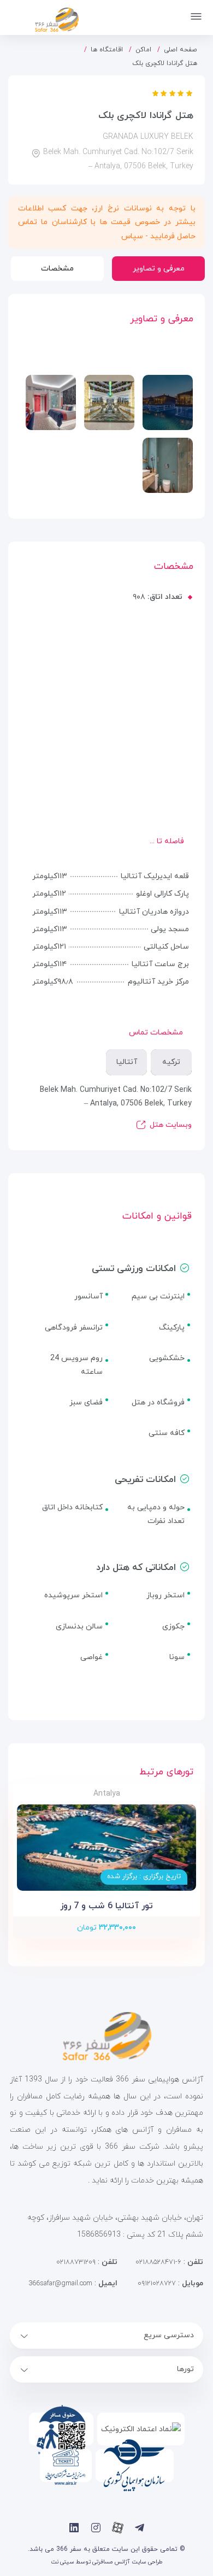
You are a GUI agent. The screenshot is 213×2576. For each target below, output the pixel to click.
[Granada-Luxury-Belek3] (51, 402)
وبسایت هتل (171, 1125)
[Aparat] (118, 2528)
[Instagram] (96, 2528)
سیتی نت (63, 2562)
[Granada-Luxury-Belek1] (109, 402)
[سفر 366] (45, 18)
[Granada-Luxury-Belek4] (168, 465)
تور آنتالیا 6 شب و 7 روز (106, 1906)
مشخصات (57, 269)
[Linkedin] (74, 2528)
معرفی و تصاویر (159, 269)
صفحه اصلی (181, 50)
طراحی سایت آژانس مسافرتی (128, 2562)
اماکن (143, 50)
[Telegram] (140, 2528)
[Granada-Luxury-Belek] (168, 402)
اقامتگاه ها (107, 50)
